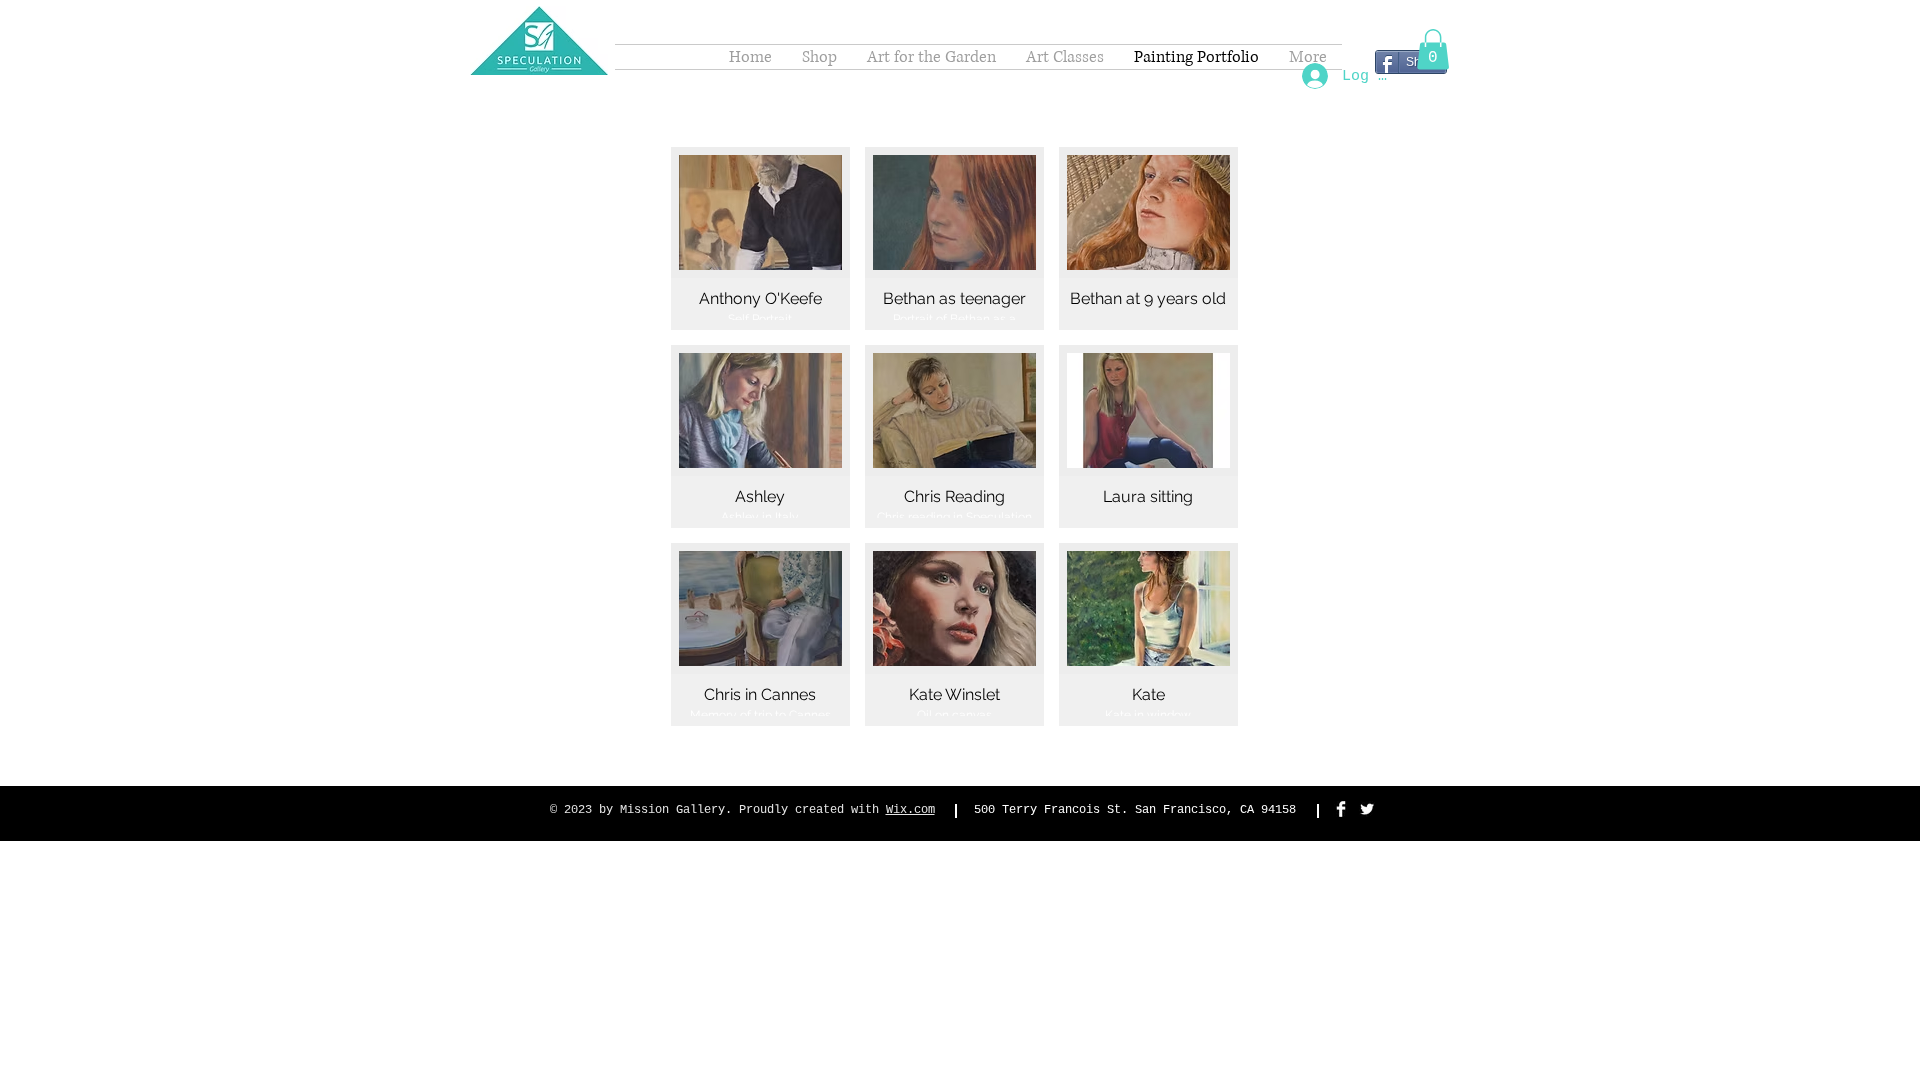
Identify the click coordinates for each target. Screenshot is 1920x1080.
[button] (1433, 49)
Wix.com (910, 810)
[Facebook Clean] (1341, 809)
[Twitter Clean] (1367, 809)
